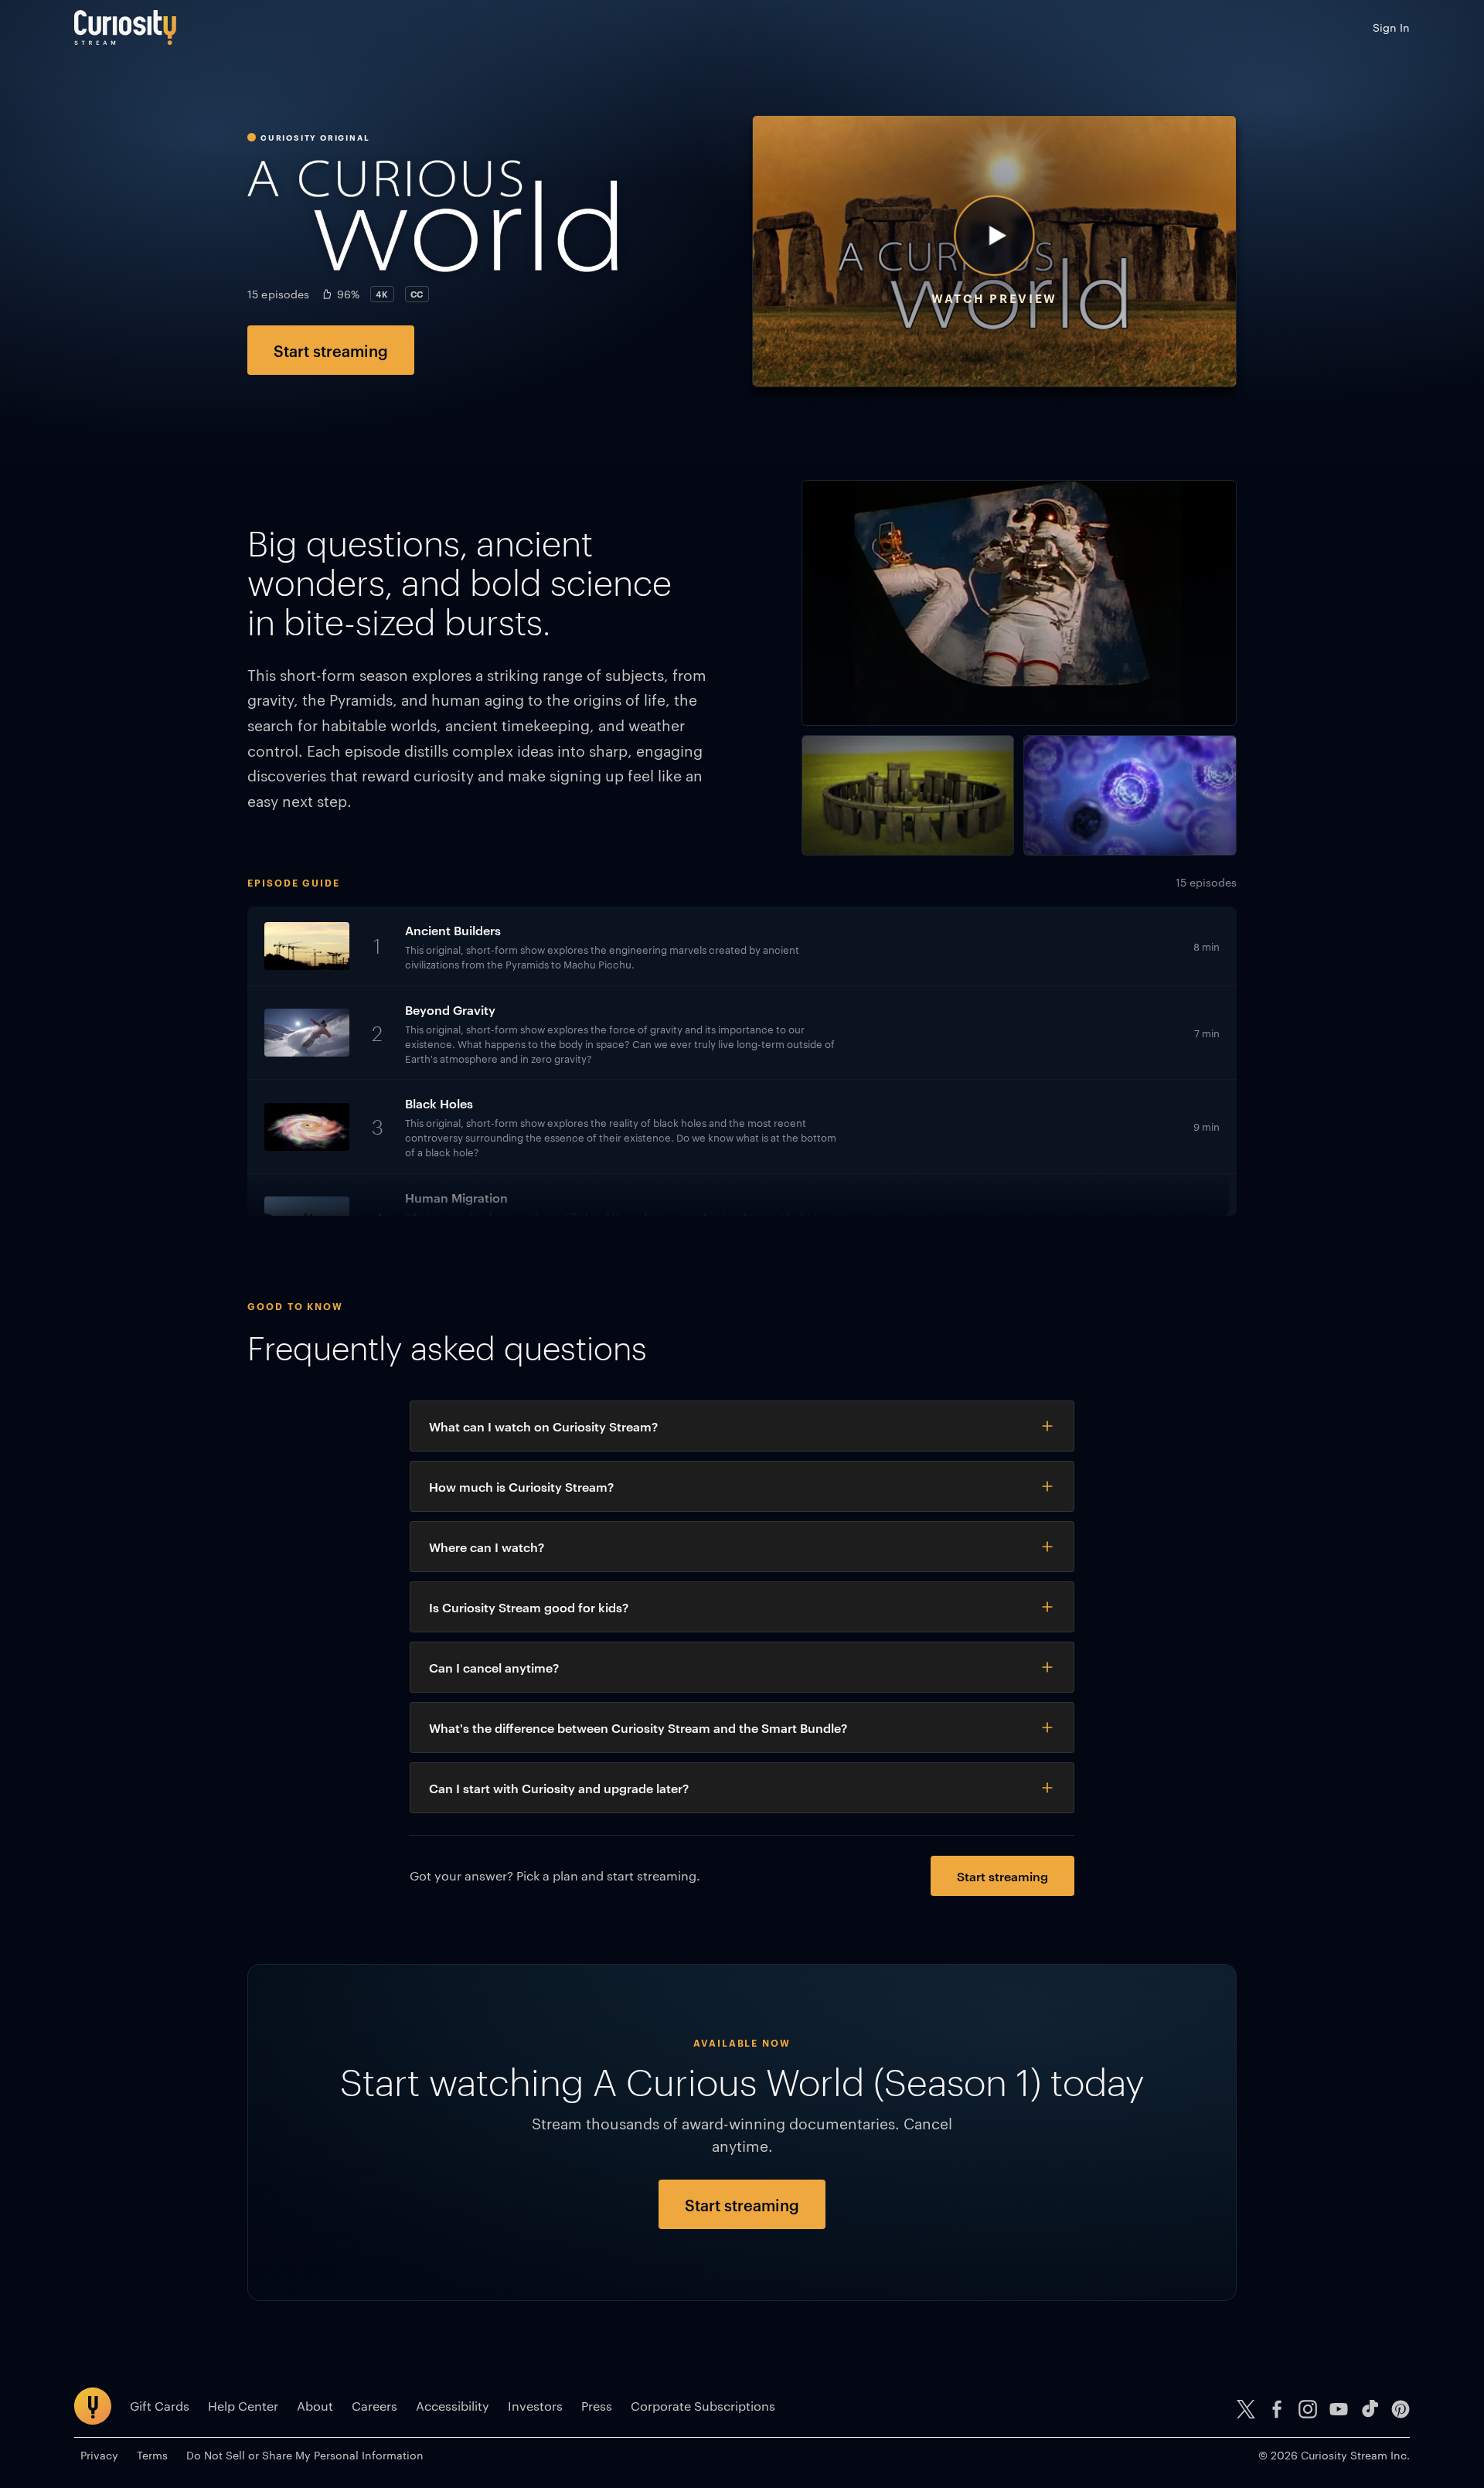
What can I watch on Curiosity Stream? (543, 1426)
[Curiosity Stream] (125, 27)
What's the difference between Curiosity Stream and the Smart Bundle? (638, 1727)
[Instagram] (1308, 2409)
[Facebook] (1277, 2409)
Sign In (1391, 27)
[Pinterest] (1401, 2409)
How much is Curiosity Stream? (521, 1486)
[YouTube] (1339, 2409)
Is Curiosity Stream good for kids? (529, 1607)
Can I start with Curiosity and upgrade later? (559, 1788)
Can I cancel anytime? (494, 1667)
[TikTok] (1370, 2409)
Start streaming (331, 350)
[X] (1246, 2409)
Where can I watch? (487, 1547)
